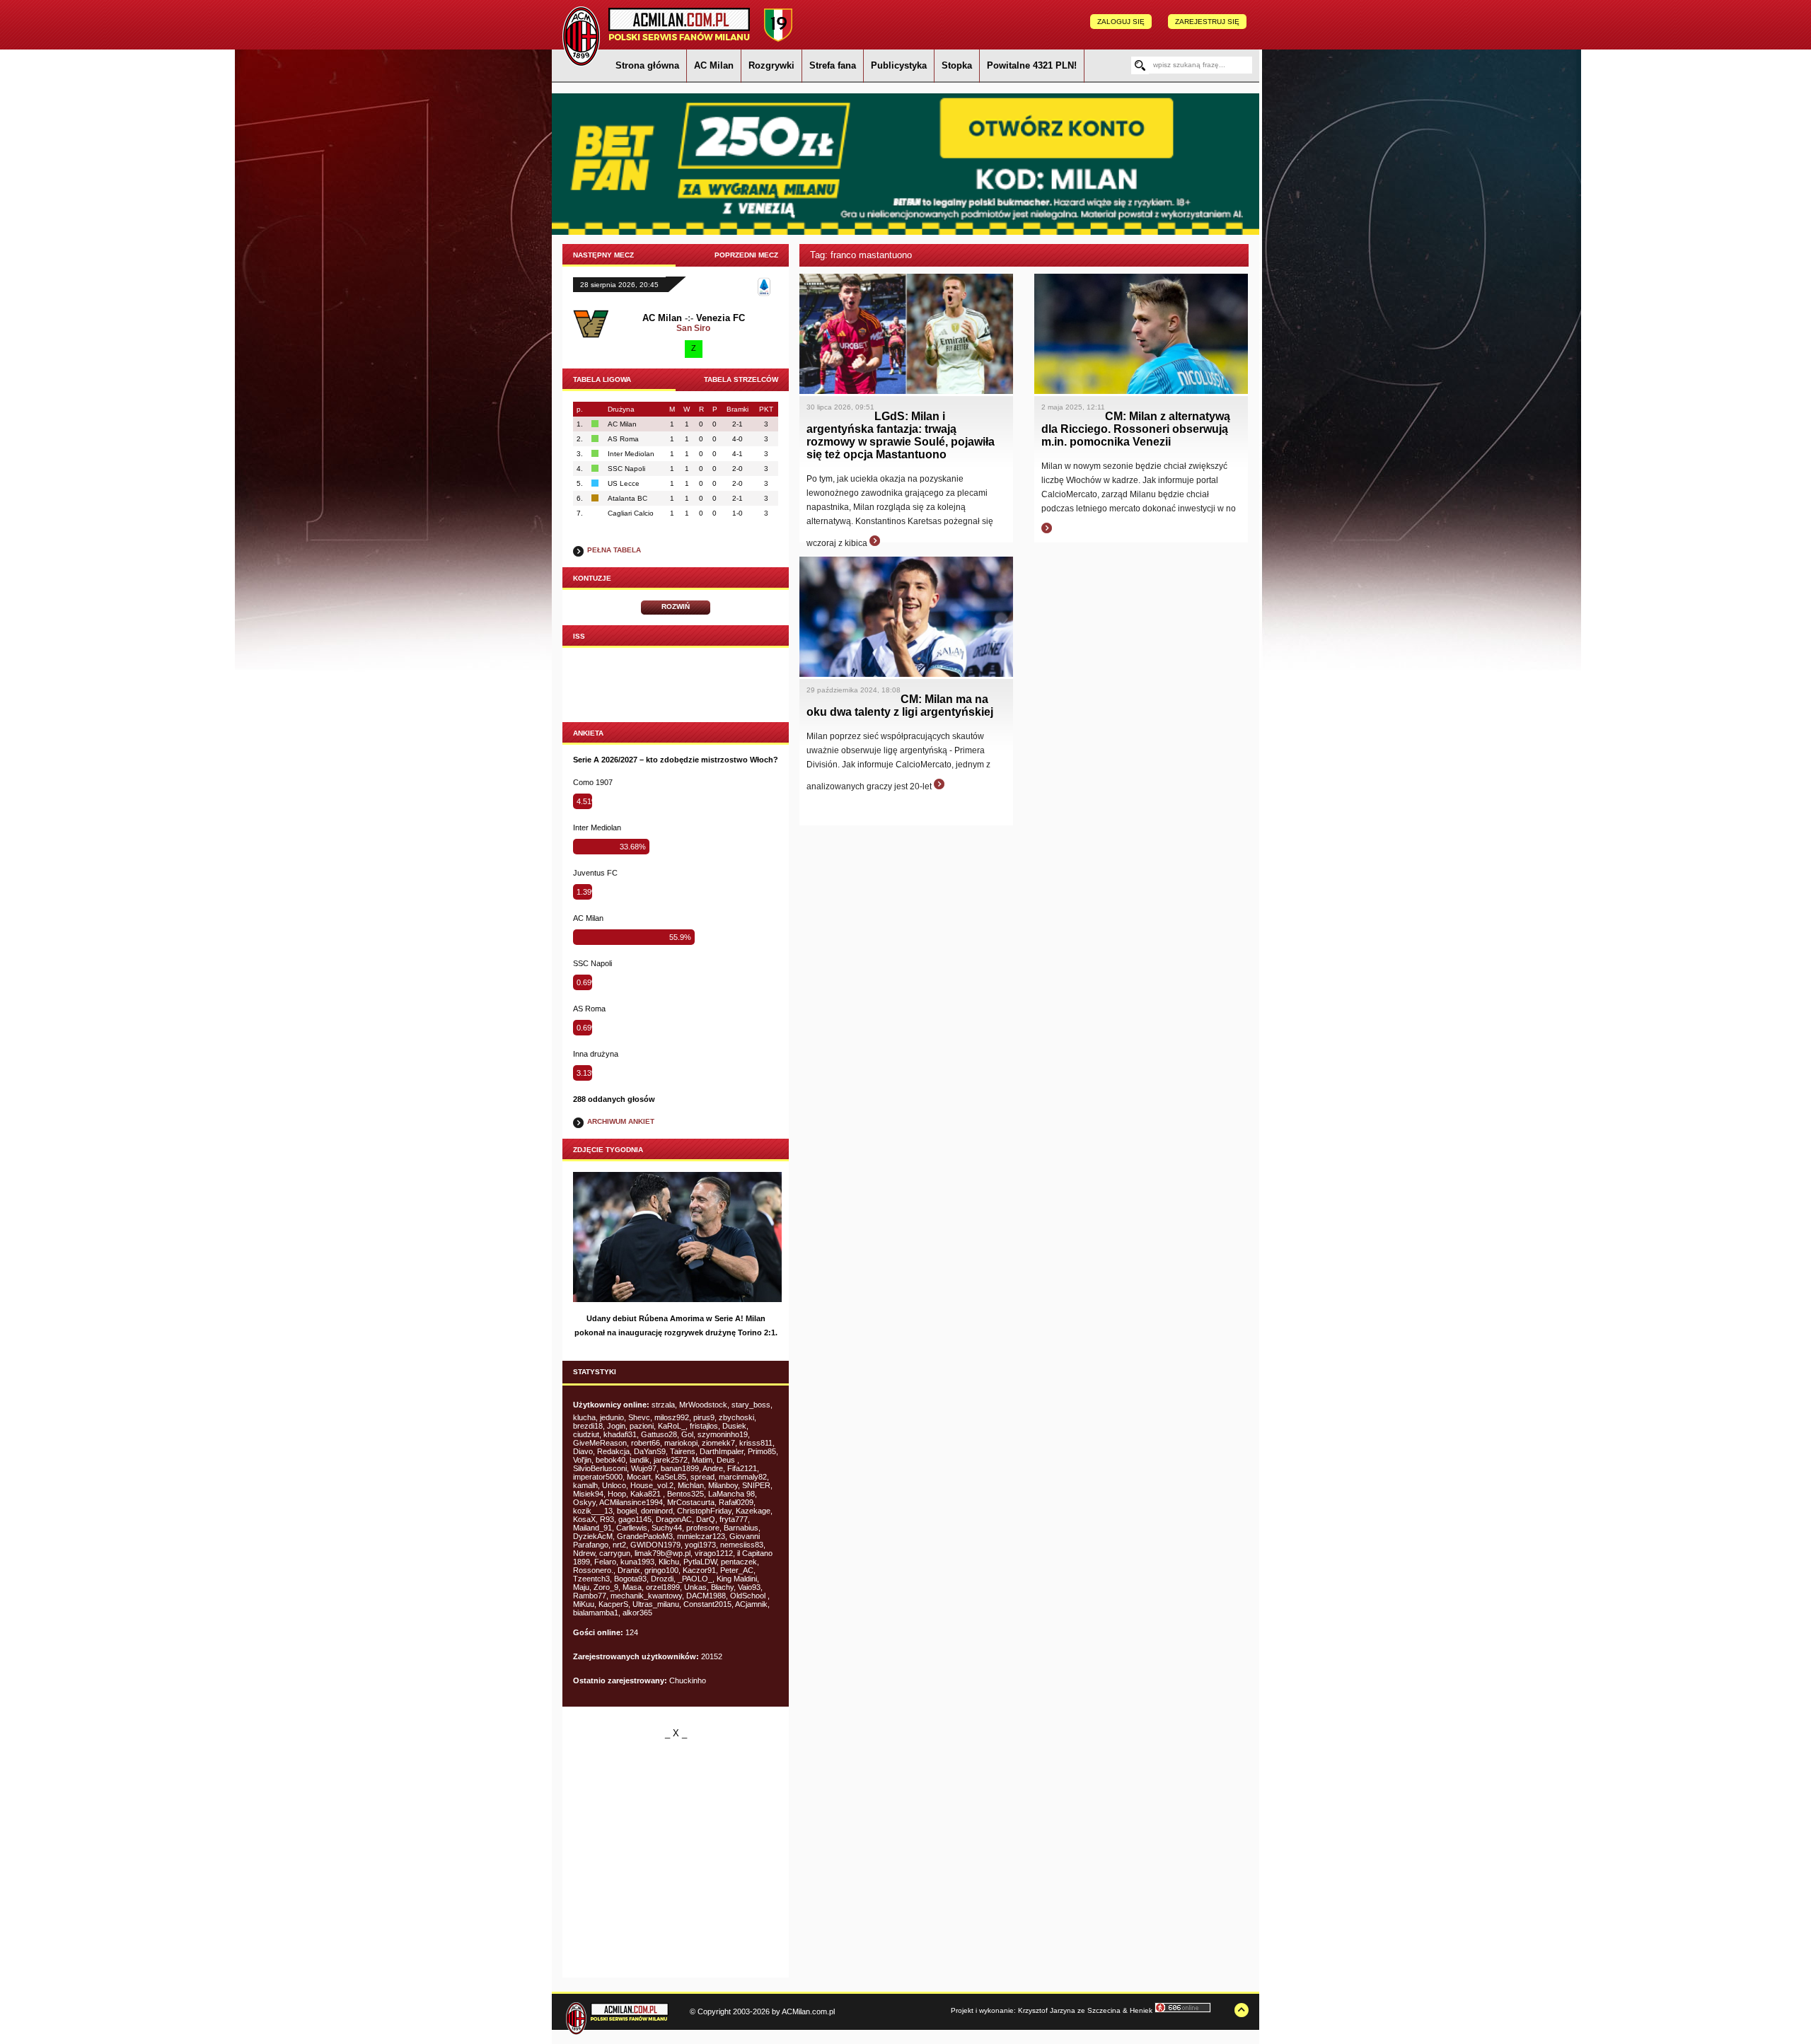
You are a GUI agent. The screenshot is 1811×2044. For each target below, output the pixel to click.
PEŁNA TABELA (614, 550)
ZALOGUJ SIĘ (1121, 22)
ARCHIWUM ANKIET (621, 1121)
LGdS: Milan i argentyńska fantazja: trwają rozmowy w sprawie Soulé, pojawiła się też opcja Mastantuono (901, 435)
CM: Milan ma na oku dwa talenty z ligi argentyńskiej (900, 705)
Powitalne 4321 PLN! (1032, 65)
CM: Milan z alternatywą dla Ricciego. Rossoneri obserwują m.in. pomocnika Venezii (1136, 429)
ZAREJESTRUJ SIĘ (1207, 22)
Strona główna (647, 65)
